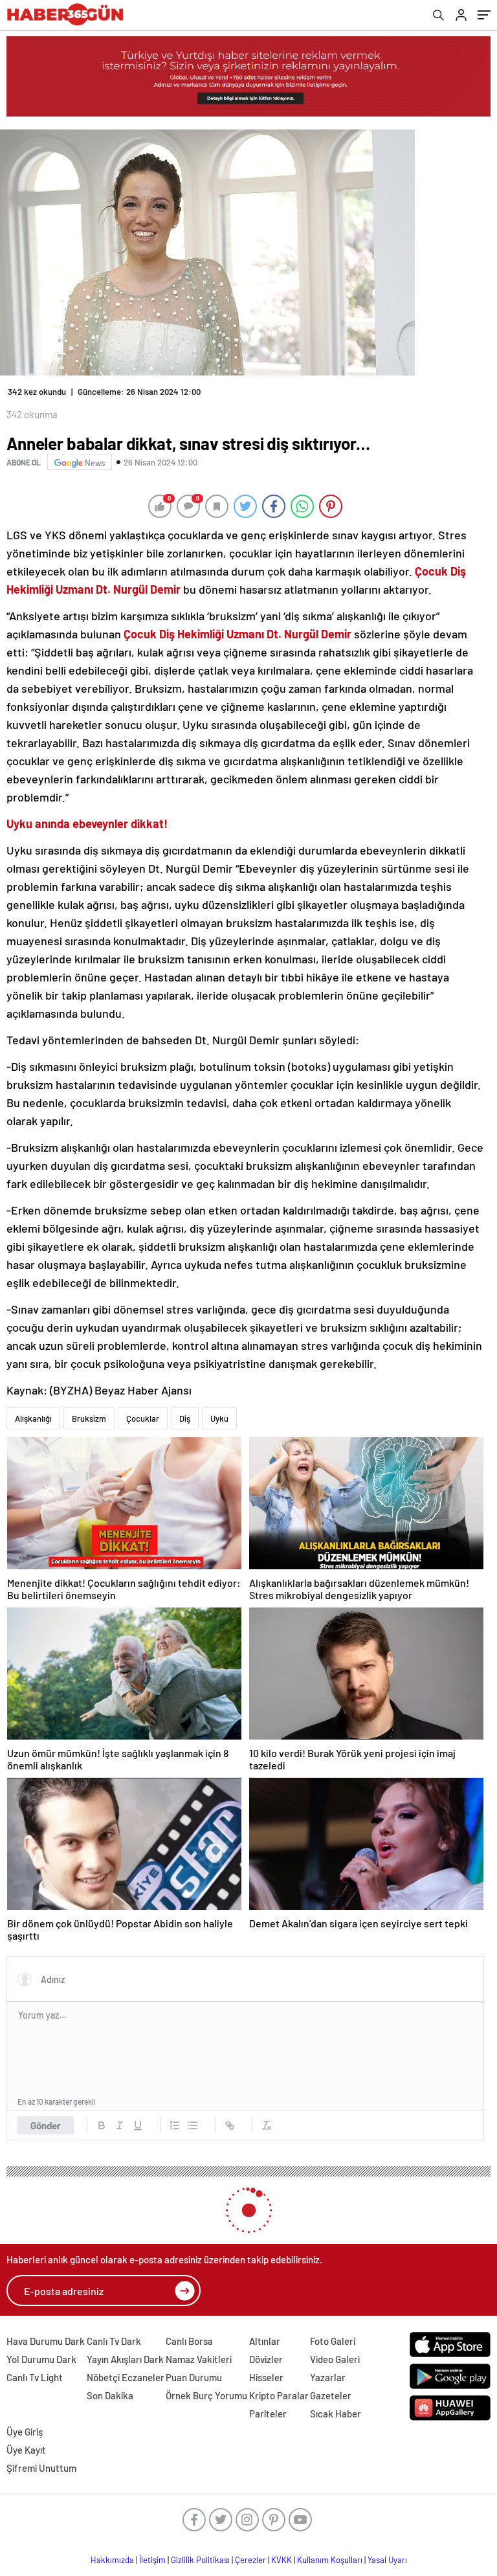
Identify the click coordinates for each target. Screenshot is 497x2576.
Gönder (46, 2125)
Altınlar (265, 2341)
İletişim (152, 2560)
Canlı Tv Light (35, 2377)
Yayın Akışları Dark (125, 2359)
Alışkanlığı (33, 1418)
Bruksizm (89, 1418)
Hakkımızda (112, 2560)
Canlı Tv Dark (114, 2341)
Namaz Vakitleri (199, 2359)
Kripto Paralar (279, 2395)
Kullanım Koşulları (330, 2560)
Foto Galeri (333, 2341)
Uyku (219, 1418)
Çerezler (250, 2560)
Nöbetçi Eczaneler (126, 2377)
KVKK (282, 2560)
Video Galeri (335, 2359)
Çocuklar (143, 1418)
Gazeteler (331, 2395)
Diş (185, 1418)
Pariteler (268, 2414)
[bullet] (193, 2125)
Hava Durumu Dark (46, 2341)
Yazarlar (328, 2377)
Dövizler (266, 2359)
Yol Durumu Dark (41, 2359)
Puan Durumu (194, 2377)
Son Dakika (110, 2395)
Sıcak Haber (336, 2414)
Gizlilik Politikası (200, 2560)
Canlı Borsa (189, 2341)
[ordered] (175, 2125)
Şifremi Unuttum (41, 2468)
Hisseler (266, 2377)
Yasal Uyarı (387, 2560)
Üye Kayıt (26, 2450)
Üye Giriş (25, 2432)
